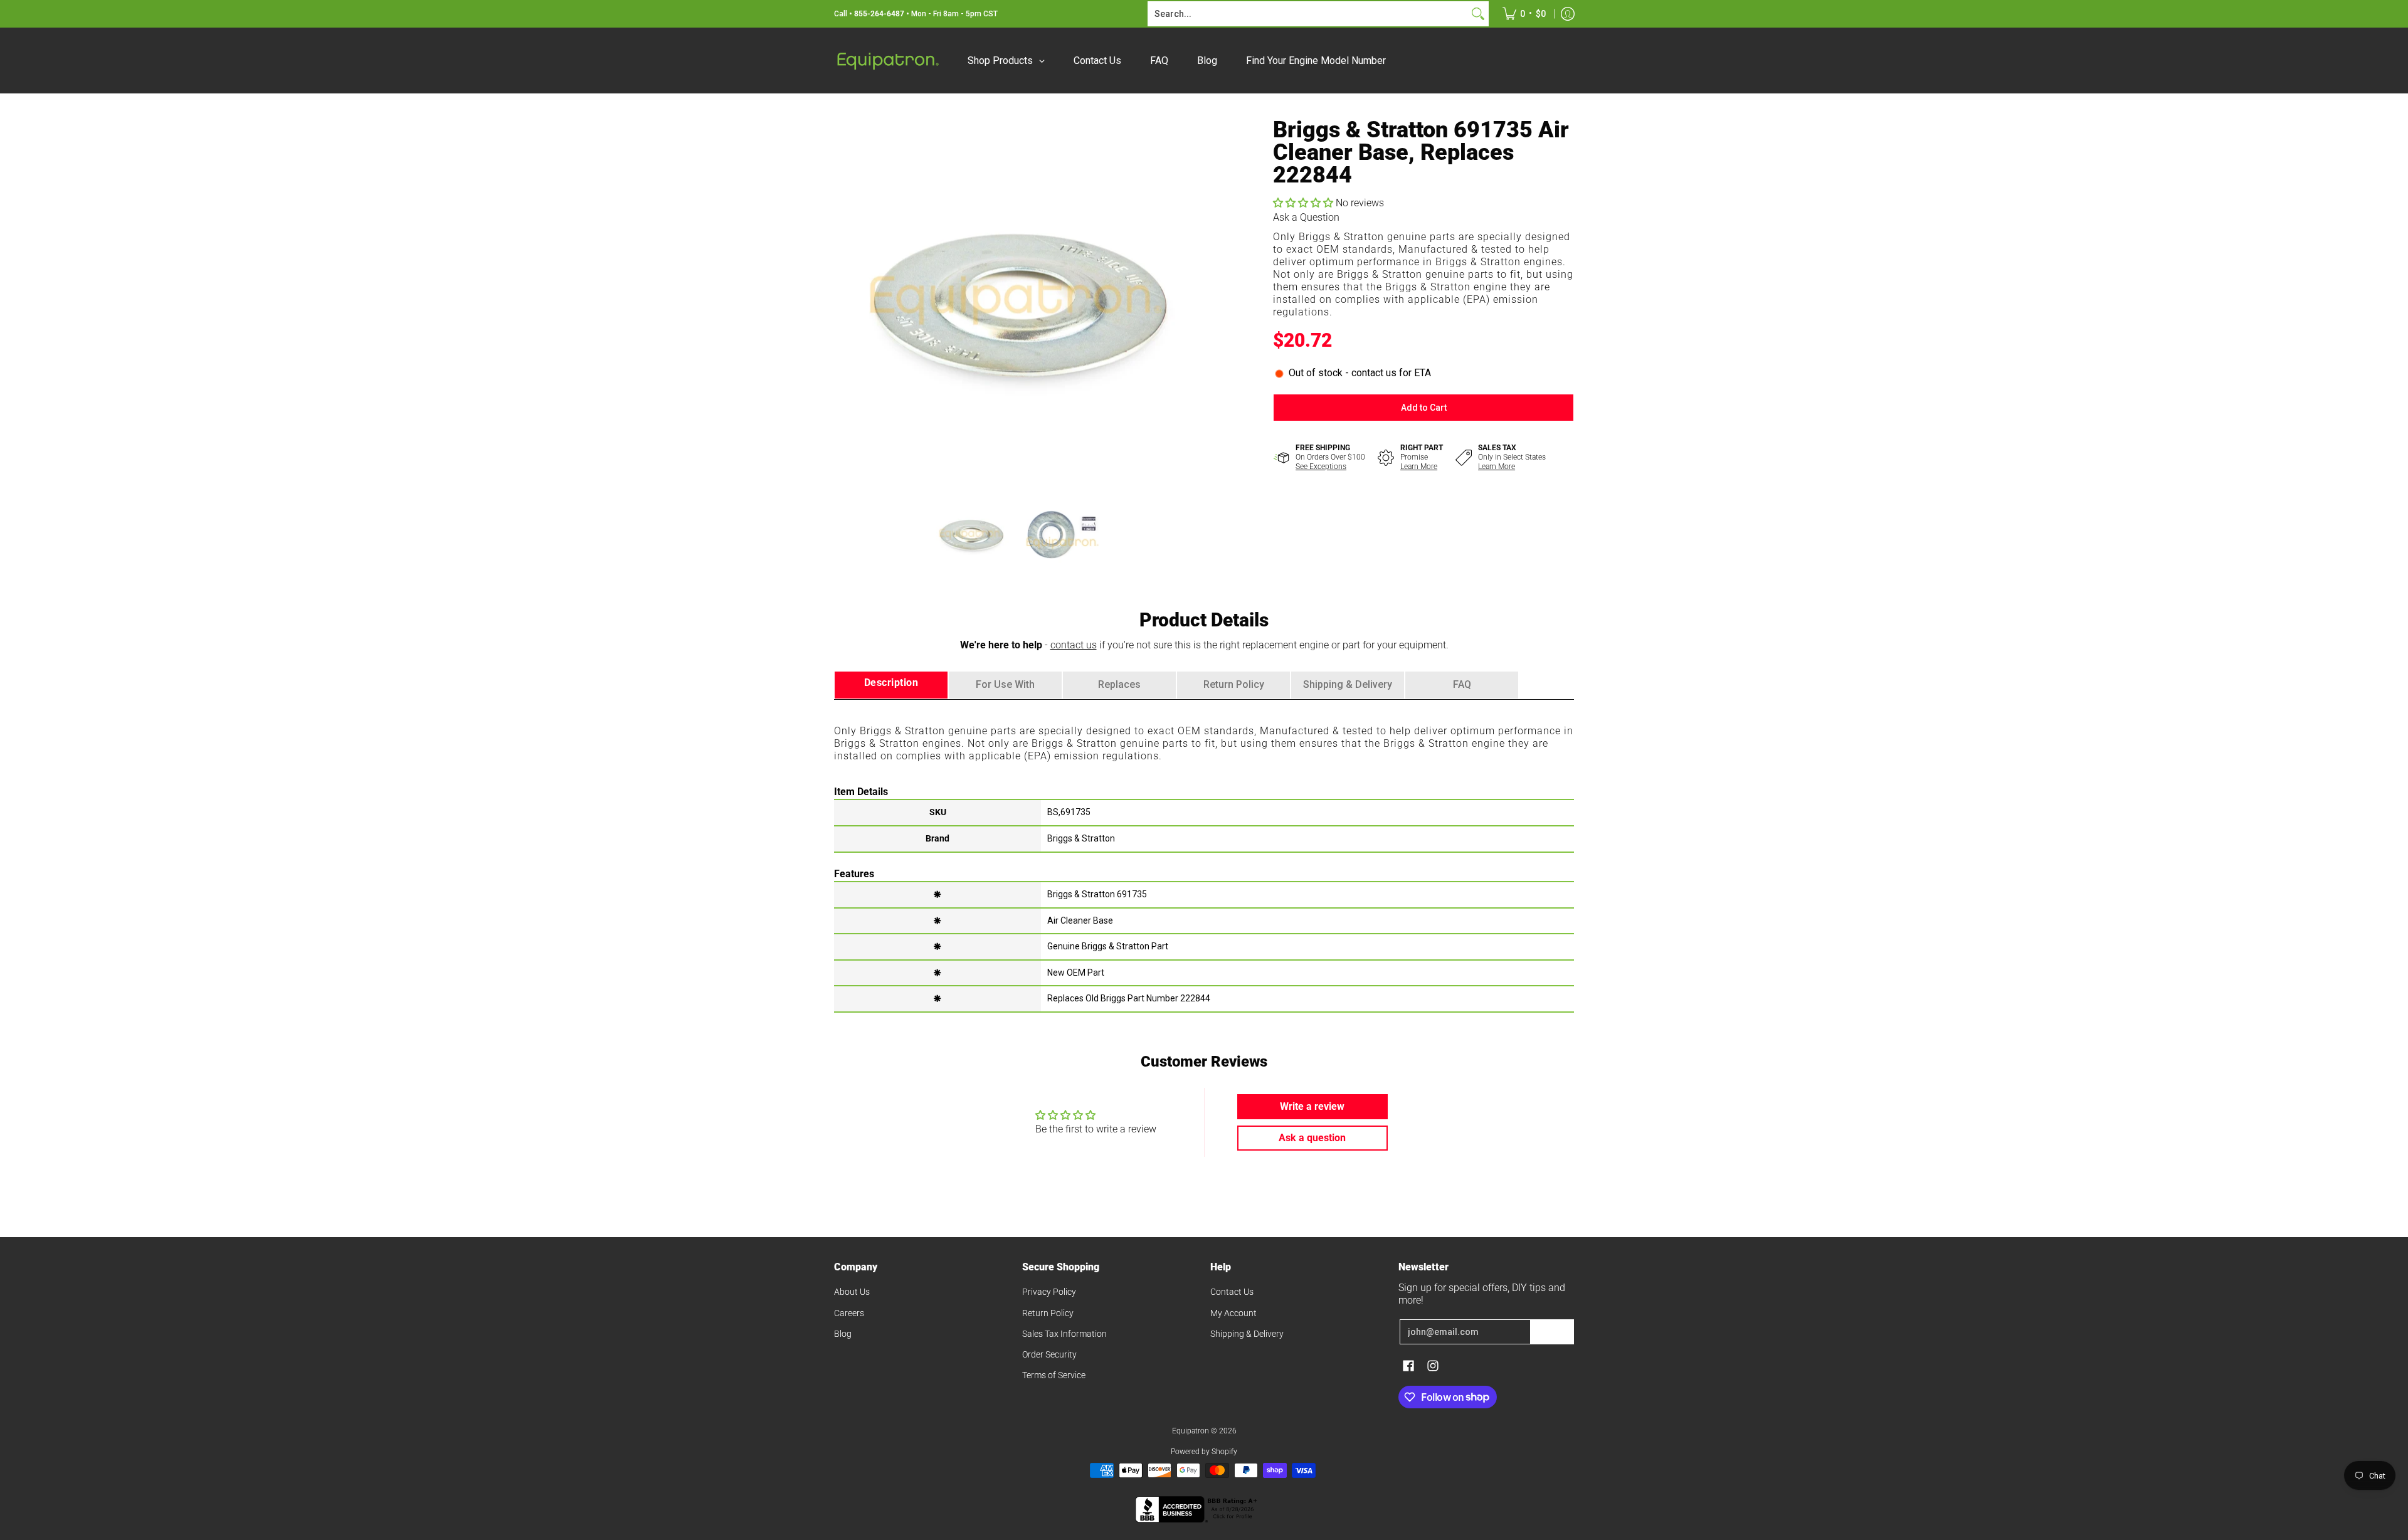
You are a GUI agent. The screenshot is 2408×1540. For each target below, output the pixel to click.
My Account (1233, 1313)
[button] (1304, 203)
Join (1552, 1332)
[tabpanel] (1204, 855)
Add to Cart (1424, 408)
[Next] (1189, 300)
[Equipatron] (887, 61)
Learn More (1419, 467)
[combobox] (1308, 14)
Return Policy (1048, 1313)
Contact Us (1232, 1292)
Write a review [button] (1312, 1106)
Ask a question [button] (1312, 1138)
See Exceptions (1321, 467)
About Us (852, 1292)
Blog (843, 1334)
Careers (849, 1313)
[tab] (891, 685)
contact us (1074, 645)
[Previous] (843, 300)
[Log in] (1568, 14)
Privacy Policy (1049, 1292)
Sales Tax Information (1064, 1334)
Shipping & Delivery (1247, 1334)
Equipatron (1191, 1431)
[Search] (1478, 14)
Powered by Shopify (1204, 1452)
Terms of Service (1054, 1375)
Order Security (1049, 1354)
